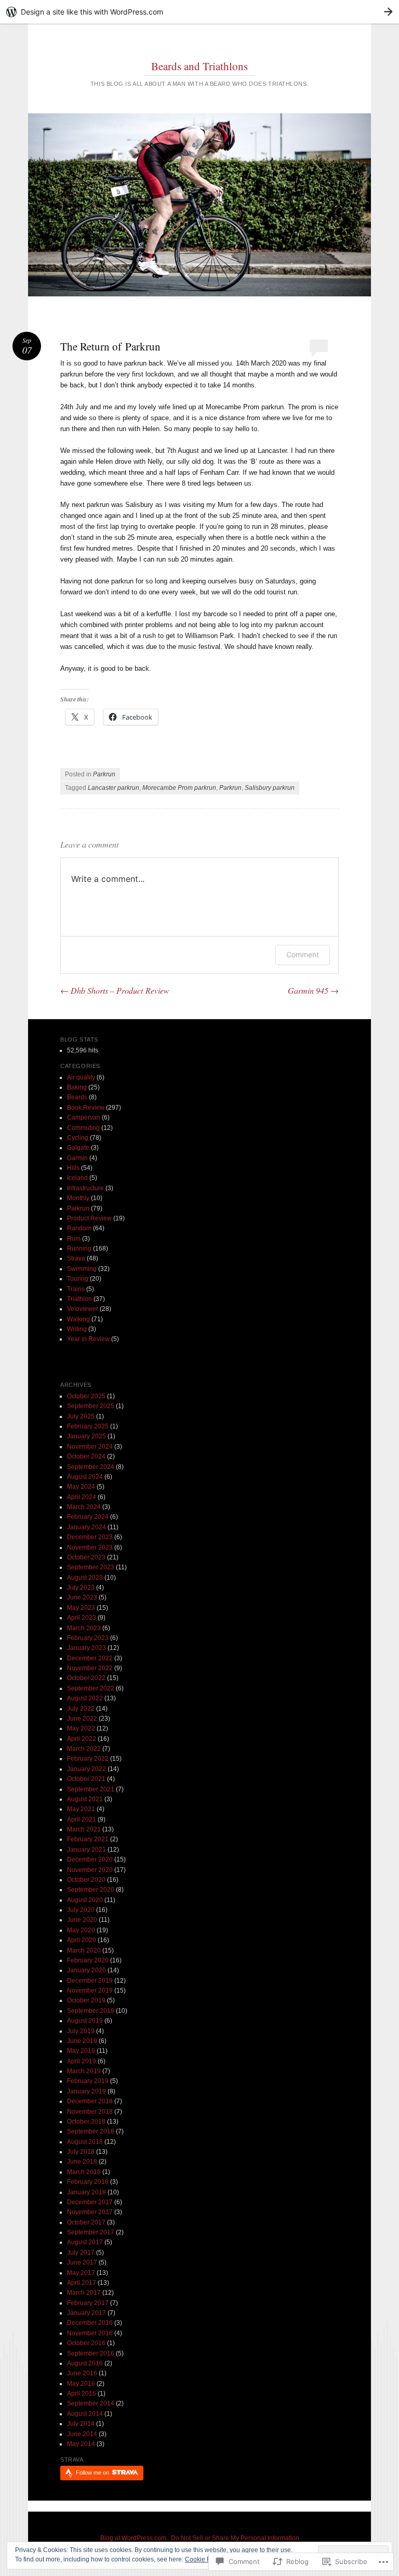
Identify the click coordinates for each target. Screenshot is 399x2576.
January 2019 (87, 2091)
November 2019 (90, 1990)
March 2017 (84, 2293)
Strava (76, 1258)
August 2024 (85, 1477)
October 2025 (86, 1396)
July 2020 (81, 1910)
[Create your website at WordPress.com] (199, 12)
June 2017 (82, 2262)
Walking (78, 1319)
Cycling (78, 1138)
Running (79, 1248)
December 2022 (90, 1658)
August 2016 (85, 2363)
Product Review (89, 1218)
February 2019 (88, 2081)
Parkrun (104, 774)
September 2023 (91, 1567)
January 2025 (87, 1436)
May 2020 (81, 1930)
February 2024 (88, 1517)
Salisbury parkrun (270, 788)
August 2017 (85, 2242)
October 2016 (86, 2343)
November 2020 (90, 1870)
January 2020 (87, 1970)
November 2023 (90, 1547)
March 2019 (84, 2071)
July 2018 (81, 2152)
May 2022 (81, 1728)
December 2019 (90, 1981)
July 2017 (81, 2253)
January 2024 (87, 1527)
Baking (77, 1087)
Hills (73, 1168)
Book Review (86, 1108)
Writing (77, 1329)
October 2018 (86, 2122)
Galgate (78, 1148)
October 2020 (86, 1880)
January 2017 (87, 2313)
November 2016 (90, 2333)
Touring (78, 1279)
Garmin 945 (313, 990)
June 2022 (82, 1719)
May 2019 (81, 2051)
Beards (77, 1097)
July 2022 (81, 1709)
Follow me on (93, 2473)
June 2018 (82, 2162)
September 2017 (91, 2232)
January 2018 (87, 2192)
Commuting (83, 1128)
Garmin (77, 1158)
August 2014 (85, 2414)
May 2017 (81, 2273)
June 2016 (82, 2373)
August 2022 (85, 1698)
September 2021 (91, 1789)
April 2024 (82, 1497)
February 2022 (88, 1759)
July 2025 (81, 1416)
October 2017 (86, 2222)
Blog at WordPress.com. (134, 2538)
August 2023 (85, 1578)
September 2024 (91, 1467)
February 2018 (88, 2182)
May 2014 (81, 2444)
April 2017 (82, 2283)
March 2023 (84, 1628)
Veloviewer (83, 1309)
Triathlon (79, 1299)
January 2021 (87, 1850)
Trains (76, 1289)
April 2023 (82, 1618)
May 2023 (81, 1608)
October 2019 (86, 2000)
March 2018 (84, 2172)
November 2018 (90, 2112)
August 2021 (85, 1799)
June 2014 (82, 2434)
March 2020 (84, 1950)
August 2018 (85, 2142)
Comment (303, 954)
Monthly (78, 1198)
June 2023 (82, 1597)
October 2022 (86, 1678)
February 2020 (88, 1960)
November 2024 (90, 1447)
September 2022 (91, 1688)
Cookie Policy (204, 2559)
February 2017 (88, 2303)
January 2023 (87, 1648)
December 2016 (90, 2323)
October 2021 (86, 1779)
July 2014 (81, 2424)
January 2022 (87, 1769)
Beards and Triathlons (199, 66)
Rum (74, 1239)
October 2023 (86, 1557)
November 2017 (90, 2212)
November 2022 (90, 1668)
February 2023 (88, 1638)
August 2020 (85, 1900)
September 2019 (91, 2011)
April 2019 (82, 2061)
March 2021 (84, 1829)
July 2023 (81, 1588)
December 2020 (90, 1859)
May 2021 (81, 1809)
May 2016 (81, 2384)
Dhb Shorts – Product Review (115, 990)
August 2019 (85, 2021)
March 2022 (84, 1749)
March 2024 (84, 1507)
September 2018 (91, 2131)
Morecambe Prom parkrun (179, 788)
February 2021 (88, 1839)
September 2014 (91, 2403)
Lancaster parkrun (114, 788)
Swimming (82, 1269)
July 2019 (81, 2031)
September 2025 (91, 1406)
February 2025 (88, 1426)
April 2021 (82, 1819)
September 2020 (91, 1890)
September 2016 (91, 2353)
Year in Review (88, 1339)
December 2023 (90, 1537)
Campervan (84, 1117)
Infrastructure (85, 1188)
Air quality (81, 1077)
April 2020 (82, 1940)
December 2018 (90, 2101)
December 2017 (90, 2202)
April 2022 (82, 1739)
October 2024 (86, 1456)
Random (79, 1228)
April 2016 (82, 2393)
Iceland (77, 1178)
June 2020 (82, 1920)
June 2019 (82, 2041)
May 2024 (81, 1487)
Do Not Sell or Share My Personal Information (235, 2538)
